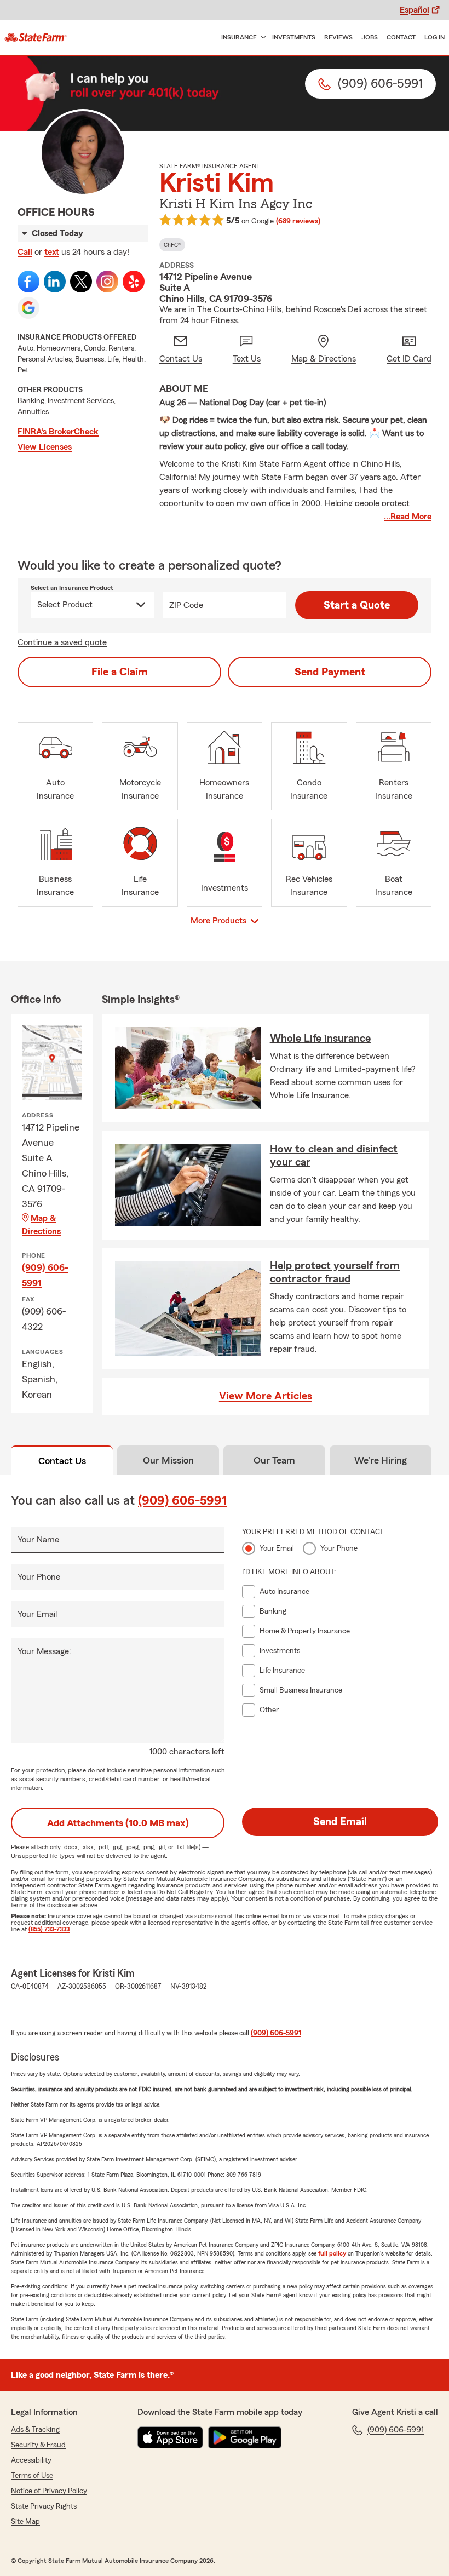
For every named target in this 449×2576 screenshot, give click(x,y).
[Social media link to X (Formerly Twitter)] (81, 282)
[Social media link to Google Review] (28, 308)
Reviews (338, 37)
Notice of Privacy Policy (49, 2491)
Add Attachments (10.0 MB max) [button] (118, 1823)
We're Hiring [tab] (381, 1460)
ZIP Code (186, 605)
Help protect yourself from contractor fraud (335, 1272)
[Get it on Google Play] (245, 2437)
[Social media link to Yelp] (134, 282)
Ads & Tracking (35, 2430)
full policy (332, 2253)
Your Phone (39, 1577)
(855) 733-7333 (49, 1929)
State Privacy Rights (44, 2506)
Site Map (25, 2522)
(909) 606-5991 (45, 1275)
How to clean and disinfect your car (334, 1156)
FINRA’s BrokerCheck (58, 432)
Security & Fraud (38, 2445)
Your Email (37, 1614)
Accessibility (31, 2460)
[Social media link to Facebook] (28, 282)
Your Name (38, 1540)
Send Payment (330, 672)
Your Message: (44, 1651)
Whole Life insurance (320, 1039)
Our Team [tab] (274, 1460)
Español (415, 10)
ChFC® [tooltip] (172, 245)
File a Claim (120, 672)
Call (25, 252)
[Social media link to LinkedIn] (55, 282)
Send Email (340, 1822)
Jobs (370, 37)
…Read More (408, 517)
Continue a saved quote (62, 642)
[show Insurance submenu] (261, 38)
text (52, 252)
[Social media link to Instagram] (107, 282)
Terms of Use (32, 2476)
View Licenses (45, 447)
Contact (401, 37)
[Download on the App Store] (170, 2437)
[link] (36, 37)
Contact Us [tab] (62, 1461)
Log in (434, 37)
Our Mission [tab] (168, 1460)
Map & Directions (41, 1225)
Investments (294, 37)
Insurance (239, 37)
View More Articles (266, 1396)
